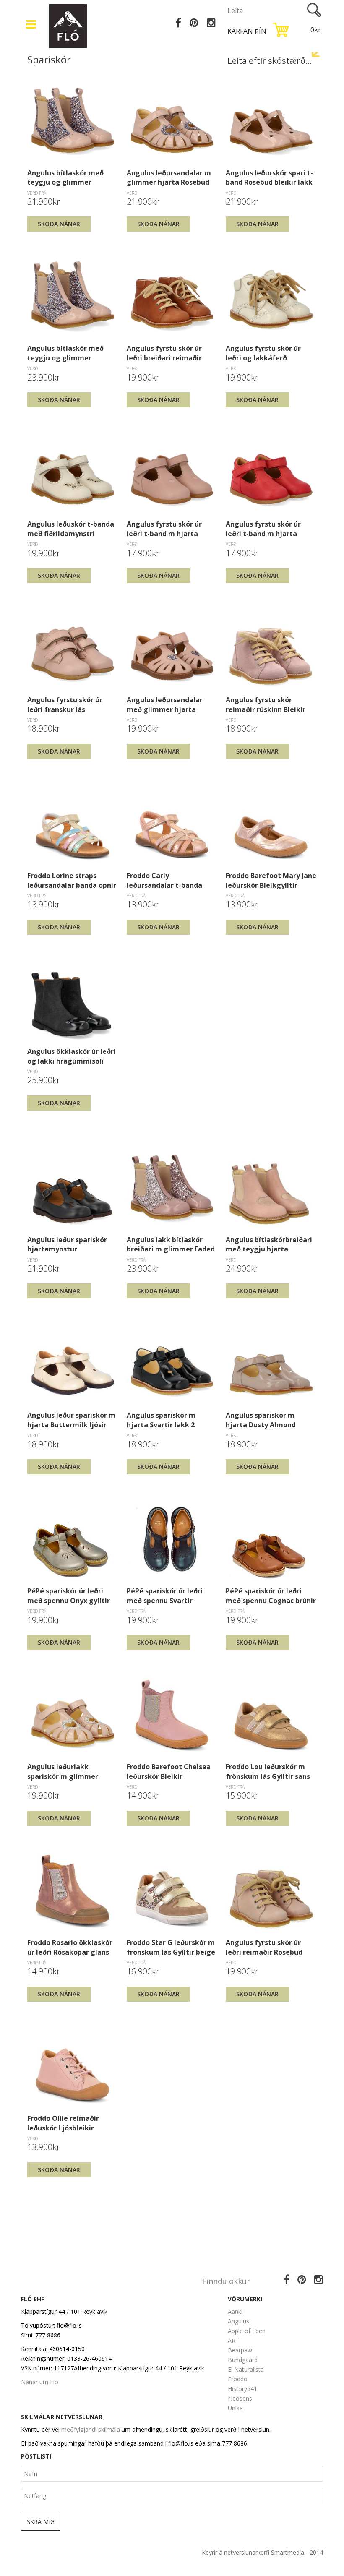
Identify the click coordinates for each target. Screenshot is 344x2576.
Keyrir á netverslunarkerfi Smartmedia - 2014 (262, 2552)
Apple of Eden (247, 2331)
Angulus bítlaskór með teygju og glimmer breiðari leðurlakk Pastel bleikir (69, 177)
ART (233, 2340)
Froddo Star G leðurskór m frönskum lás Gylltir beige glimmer (171, 1947)
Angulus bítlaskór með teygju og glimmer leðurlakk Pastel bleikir (67, 353)
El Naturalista (246, 2369)
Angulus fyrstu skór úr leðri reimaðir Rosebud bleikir (264, 1947)
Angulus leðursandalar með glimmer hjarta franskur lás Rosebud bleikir (165, 704)
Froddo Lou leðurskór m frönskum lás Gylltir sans (268, 1771)
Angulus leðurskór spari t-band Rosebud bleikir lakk (269, 177)
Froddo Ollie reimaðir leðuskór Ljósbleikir (63, 2123)
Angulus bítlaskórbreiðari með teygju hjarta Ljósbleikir (269, 1244)
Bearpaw (240, 2350)
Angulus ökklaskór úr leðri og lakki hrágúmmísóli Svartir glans (72, 1056)
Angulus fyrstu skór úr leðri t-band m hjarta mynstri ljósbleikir (164, 529)
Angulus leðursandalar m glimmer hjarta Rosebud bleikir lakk (169, 177)
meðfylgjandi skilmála (91, 2429)
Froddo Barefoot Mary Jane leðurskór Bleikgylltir (271, 880)
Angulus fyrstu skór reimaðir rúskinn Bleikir (266, 704)
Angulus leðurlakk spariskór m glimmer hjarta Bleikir (63, 1771)
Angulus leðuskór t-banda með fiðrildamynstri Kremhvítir (71, 529)
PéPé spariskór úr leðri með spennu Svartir (165, 1596)
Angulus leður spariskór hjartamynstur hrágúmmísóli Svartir (67, 1244)
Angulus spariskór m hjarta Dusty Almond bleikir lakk (261, 1420)
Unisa (235, 2408)
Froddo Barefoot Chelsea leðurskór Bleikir (169, 1771)
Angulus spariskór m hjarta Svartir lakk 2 (161, 1420)
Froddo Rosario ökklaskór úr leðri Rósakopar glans (70, 1947)
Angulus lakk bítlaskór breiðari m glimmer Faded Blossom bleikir (171, 1244)
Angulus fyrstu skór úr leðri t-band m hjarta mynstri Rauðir (263, 529)
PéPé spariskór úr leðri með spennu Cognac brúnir (271, 1596)
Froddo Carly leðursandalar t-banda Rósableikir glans (164, 880)
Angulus (238, 2321)
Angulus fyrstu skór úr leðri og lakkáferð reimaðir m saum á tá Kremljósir (263, 353)
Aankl (235, 2311)
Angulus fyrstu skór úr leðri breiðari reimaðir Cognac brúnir (164, 353)
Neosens (240, 2398)
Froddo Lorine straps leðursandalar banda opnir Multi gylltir (72, 880)
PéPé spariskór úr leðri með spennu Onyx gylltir (69, 1596)
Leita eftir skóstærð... (270, 61)
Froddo (238, 2379)
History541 (242, 2389)
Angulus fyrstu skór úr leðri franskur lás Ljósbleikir (65, 704)
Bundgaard (243, 2360)
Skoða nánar (59, 224)
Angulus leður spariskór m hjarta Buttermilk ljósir (71, 1420)
